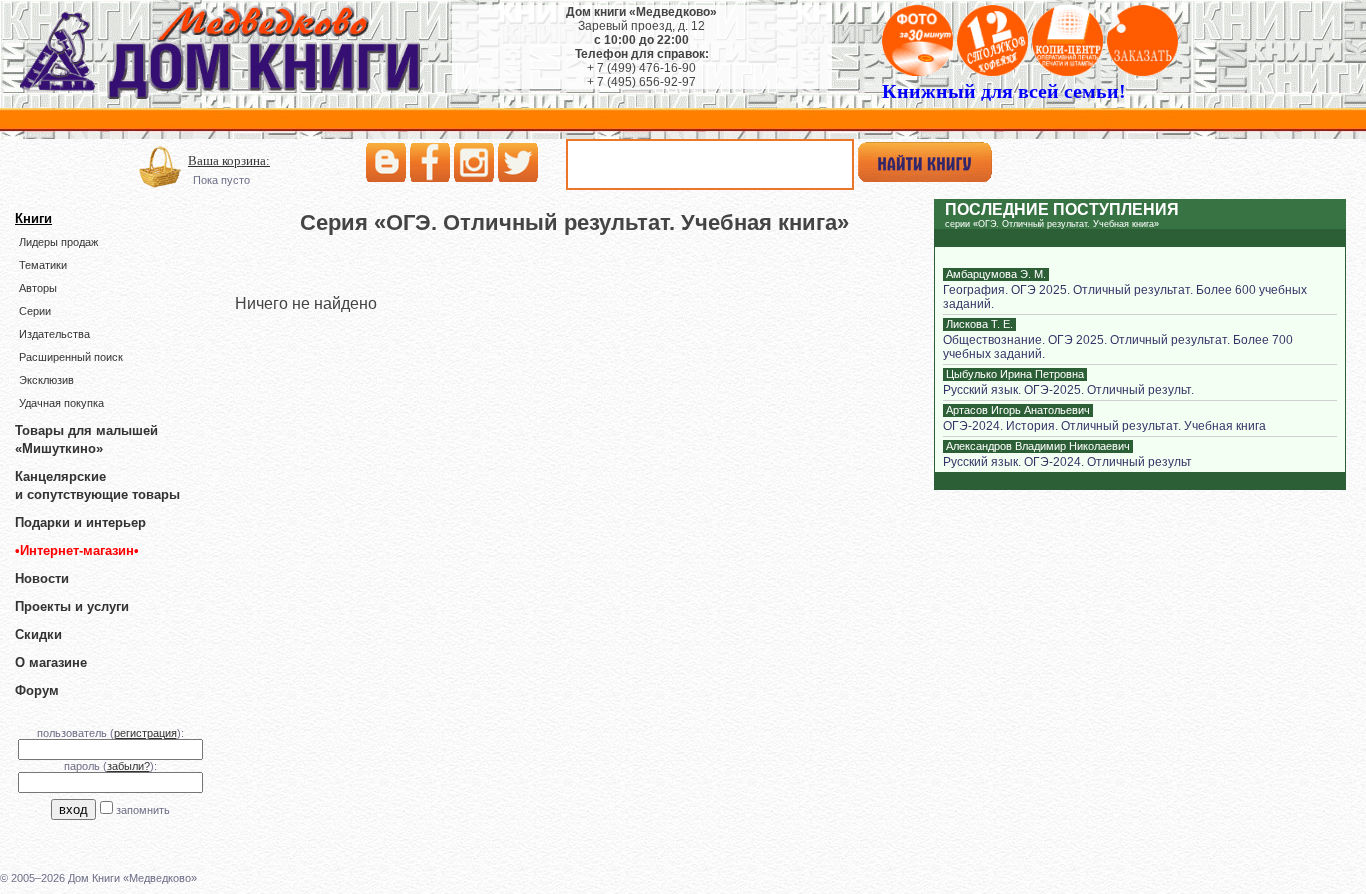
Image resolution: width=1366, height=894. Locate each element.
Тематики (43, 265)
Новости (42, 578)
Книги (33, 218)
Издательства (54, 334)
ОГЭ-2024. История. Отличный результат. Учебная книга (1104, 426)
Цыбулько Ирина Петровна (1015, 374)
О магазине (51, 662)
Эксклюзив (46, 380)
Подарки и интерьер (80, 522)
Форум (37, 690)
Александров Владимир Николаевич (1038, 446)
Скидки (38, 634)
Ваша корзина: (229, 160)
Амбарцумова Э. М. (996, 274)
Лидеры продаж (58, 242)
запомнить (143, 810)
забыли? (128, 766)
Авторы (38, 288)
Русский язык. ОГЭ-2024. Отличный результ (1067, 462)
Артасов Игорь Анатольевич (1018, 410)
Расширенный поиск (71, 357)
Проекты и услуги (72, 606)
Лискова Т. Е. (979, 324)
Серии (35, 311)
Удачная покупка (61, 403)
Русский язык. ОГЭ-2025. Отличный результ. (1068, 390)
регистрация (145, 733)
